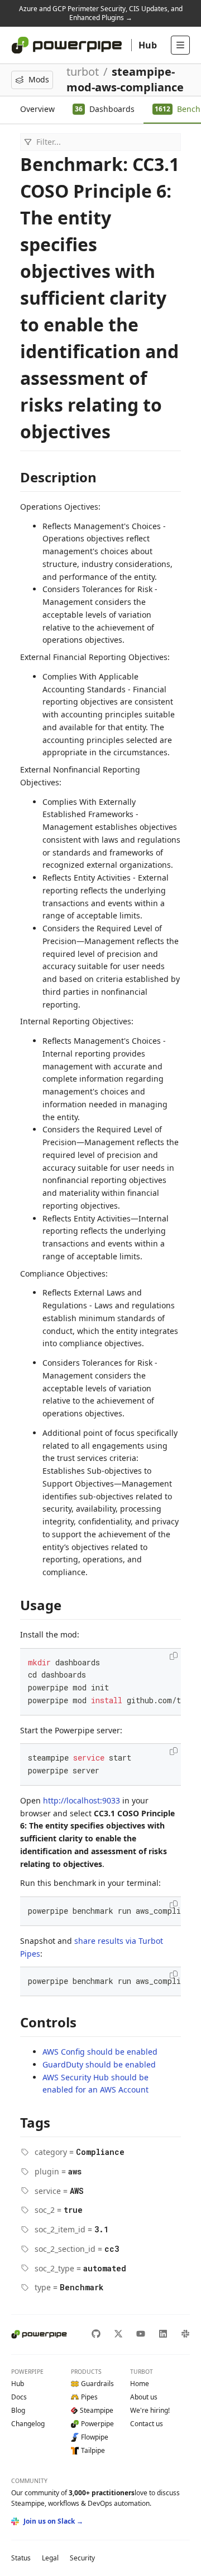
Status (21, 2558)
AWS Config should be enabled (100, 2052)
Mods (39, 79)
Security (82, 2558)
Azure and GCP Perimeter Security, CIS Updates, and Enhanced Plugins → (101, 13)
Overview (37, 109)
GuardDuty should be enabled (99, 2064)
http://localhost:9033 (82, 1800)
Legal (50, 2558)
